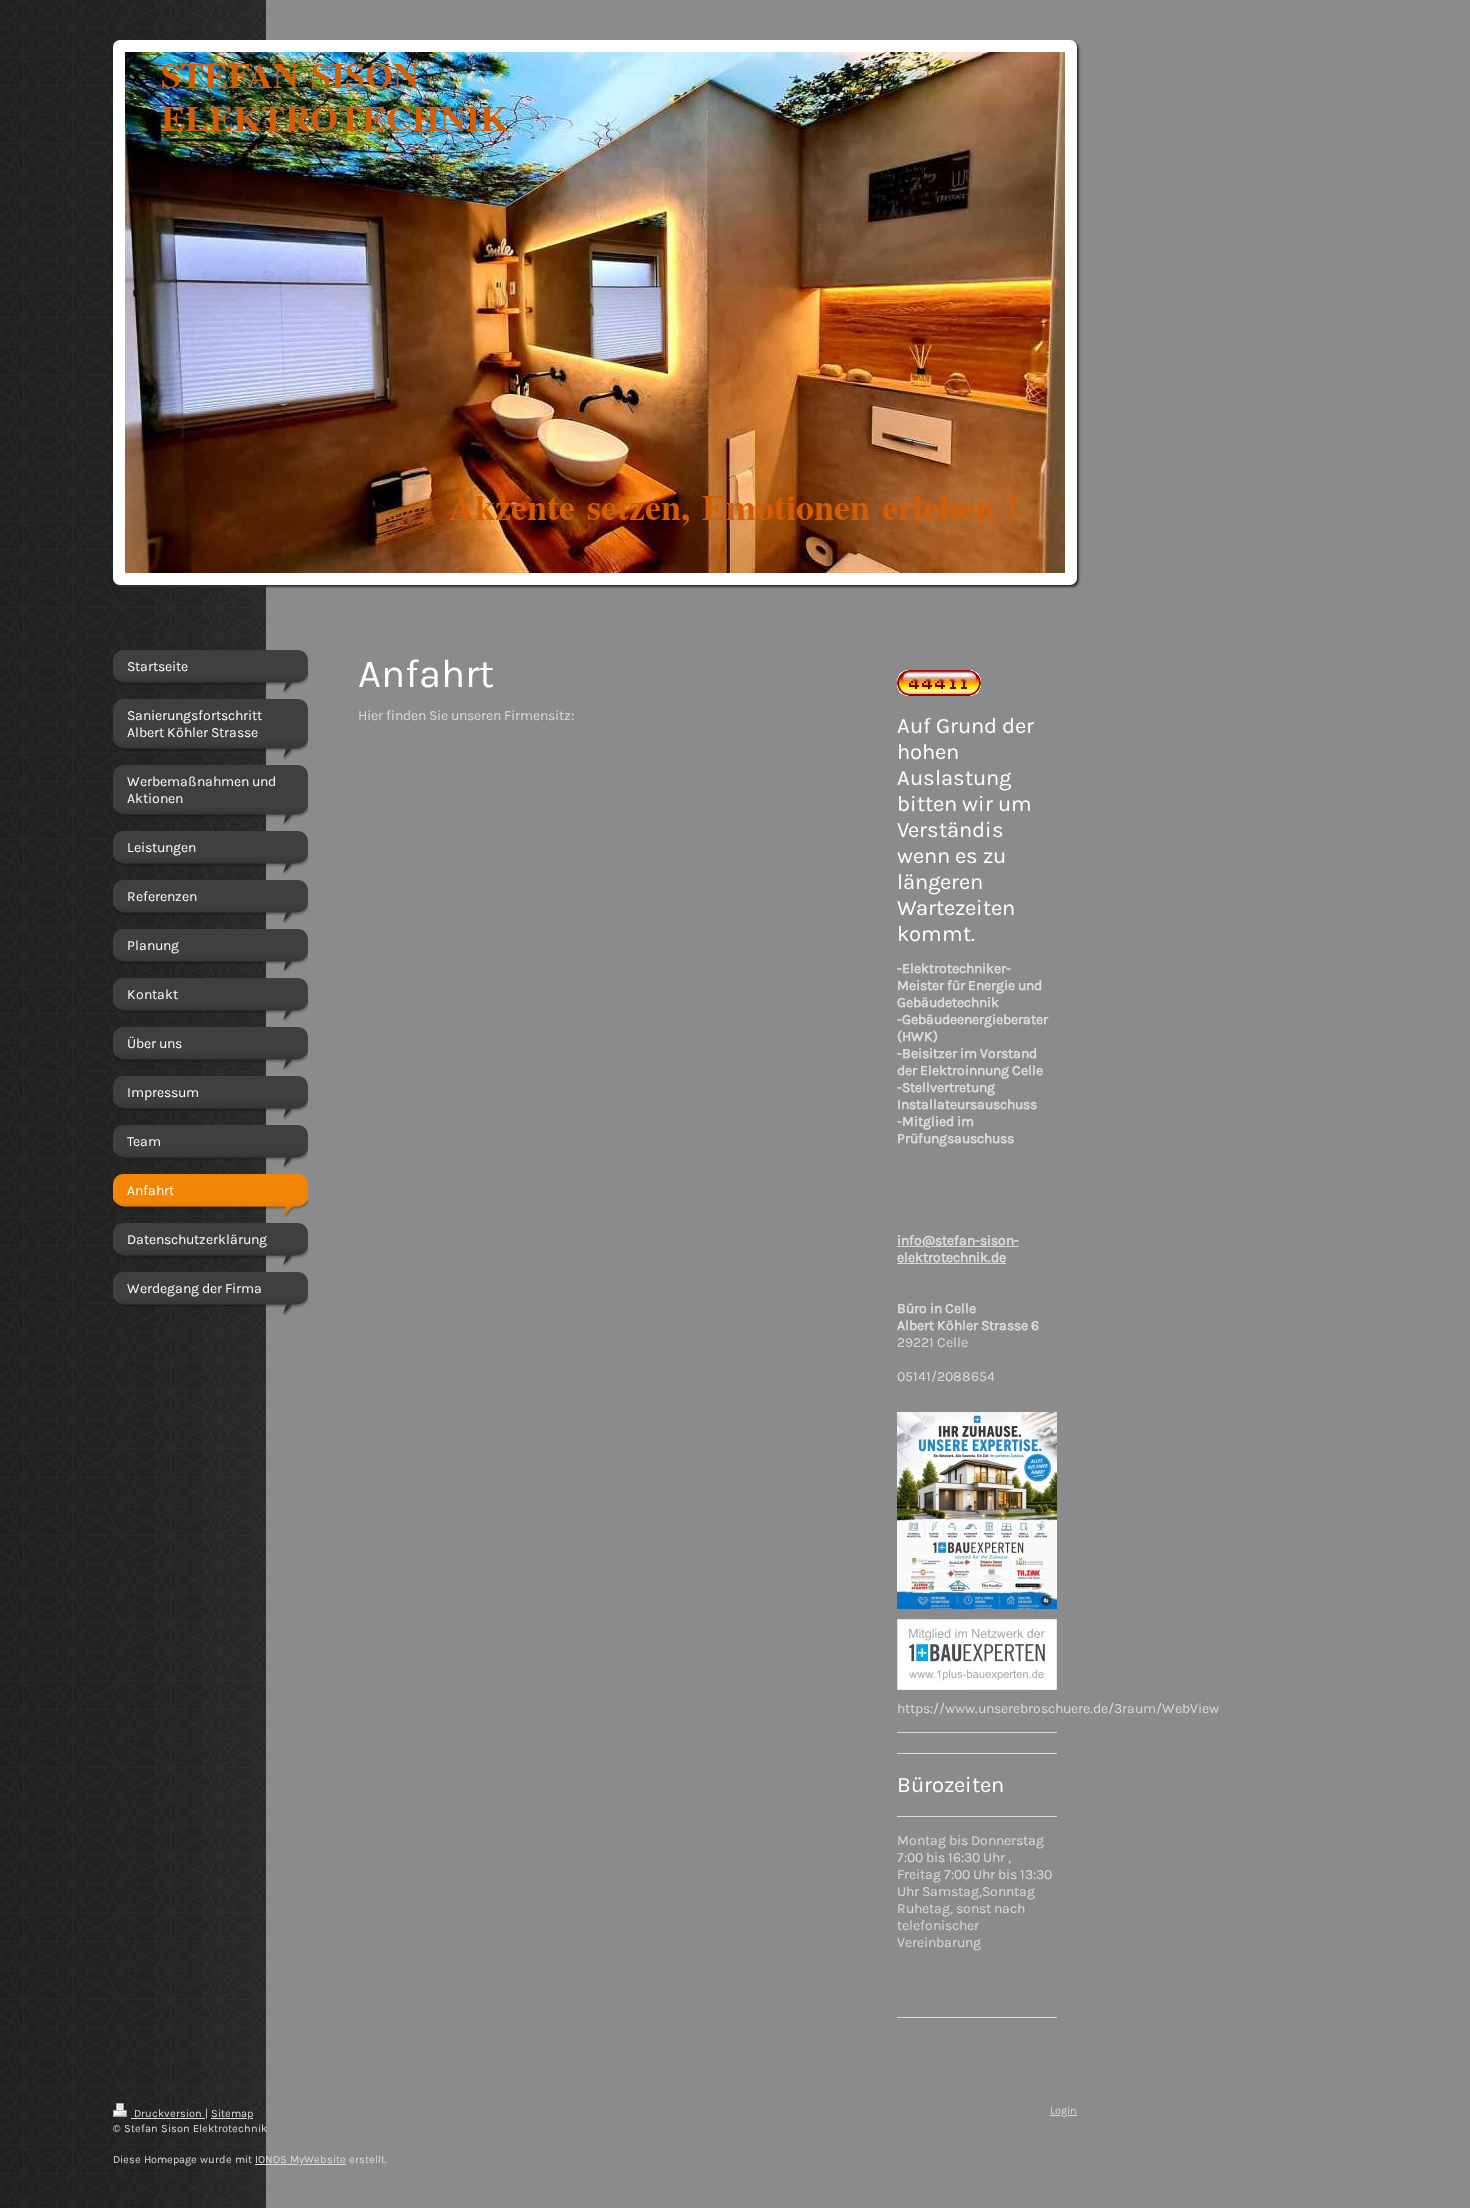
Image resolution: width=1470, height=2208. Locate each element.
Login (1063, 2110)
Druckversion (168, 2113)
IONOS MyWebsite (300, 2159)
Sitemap (232, 2113)
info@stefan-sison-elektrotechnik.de (958, 1249)
